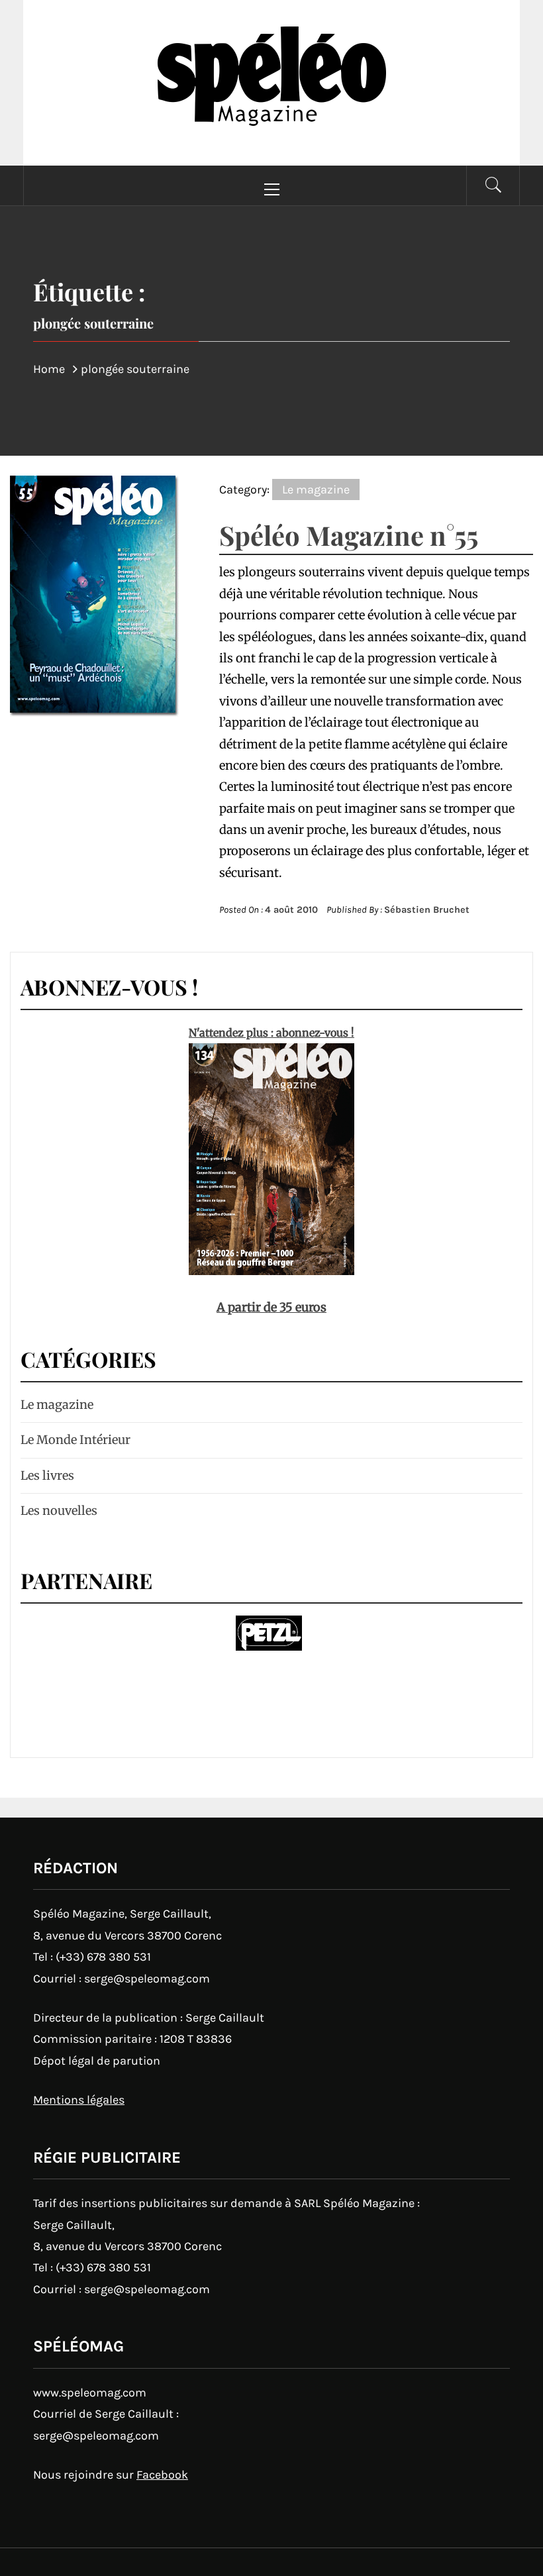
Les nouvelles (59, 1511)
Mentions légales (79, 2100)
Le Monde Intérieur (75, 1440)
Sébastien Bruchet (427, 910)
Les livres (47, 1475)
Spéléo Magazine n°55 (349, 535)
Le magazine (316, 489)
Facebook (162, 2475)
